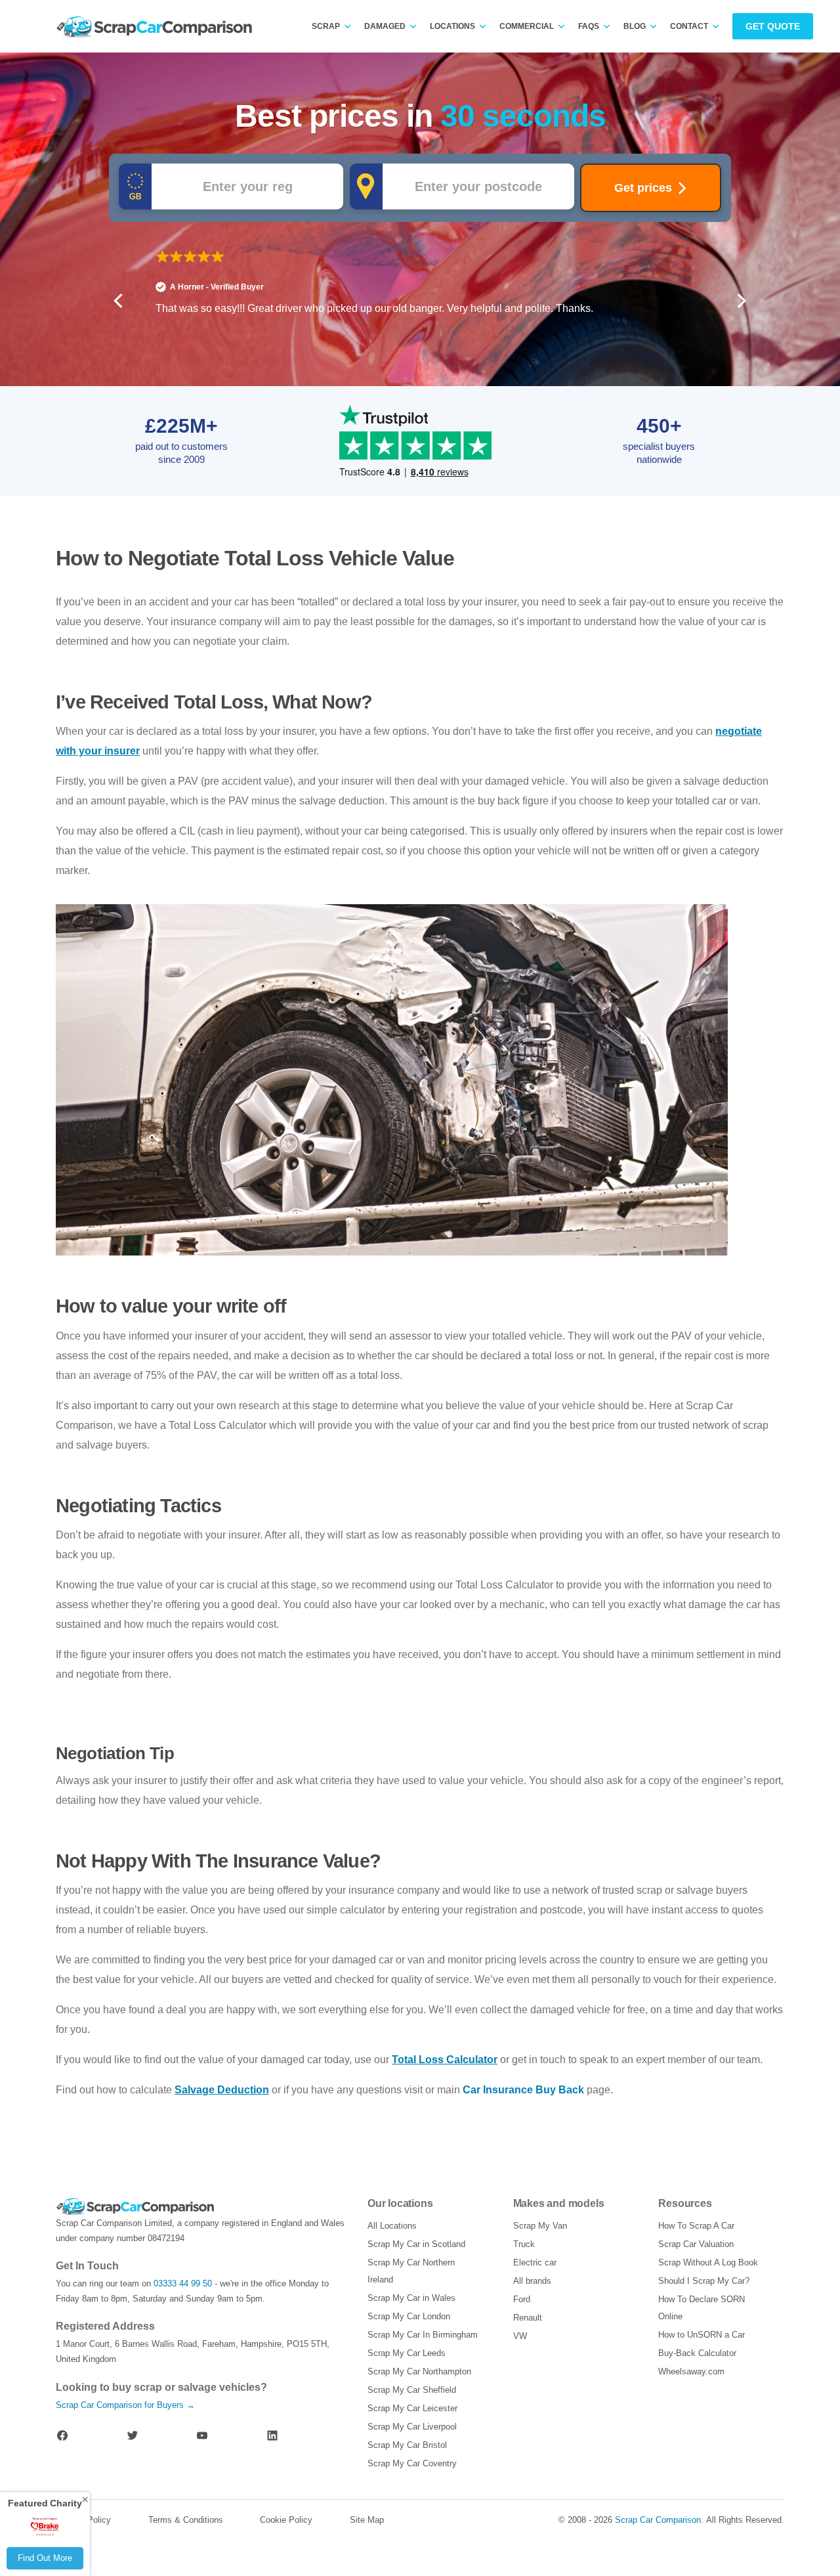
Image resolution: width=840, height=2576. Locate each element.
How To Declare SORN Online (702, 2308)
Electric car (535, 2262)
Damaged (385, 26)
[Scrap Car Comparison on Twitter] (133, 2435)
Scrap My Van (540, 2226)
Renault (528, 2318)
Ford (522, 2299)
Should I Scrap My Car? (704, 2281)
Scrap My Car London (409, 2316)
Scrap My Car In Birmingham (423, 2335)
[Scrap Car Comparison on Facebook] (62, 2435)
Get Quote (773, 26)
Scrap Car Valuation (696, 2244)
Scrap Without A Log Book (708, 2262)
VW (520, 2336)
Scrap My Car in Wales (411, 2298)
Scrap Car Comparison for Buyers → (125, 2405)
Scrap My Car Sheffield (412, 2390)
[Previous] (119, 301)
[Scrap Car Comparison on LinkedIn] (272, 2435)
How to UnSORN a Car (702, 2335)
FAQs (589, 26)
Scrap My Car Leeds (407, 2353)
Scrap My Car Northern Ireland (411, 2271)
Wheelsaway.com (691, 2371)
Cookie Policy (286, 2520)
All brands (532, 2281)
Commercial (527, 26)
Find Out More (45, 2558)
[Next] (740, 301)
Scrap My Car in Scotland (416, 2244)
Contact (689, 26)
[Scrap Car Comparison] (157, 27)
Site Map (367, 2520)
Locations (452, 26)
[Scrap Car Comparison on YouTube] (202, 2435)
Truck (524, 2244)
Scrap (326, 26)
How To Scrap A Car (696, 2226)
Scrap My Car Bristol (407, 2445)
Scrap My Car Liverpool (412, 2427)
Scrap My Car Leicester (412, 2408)
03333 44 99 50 (183, 2283)
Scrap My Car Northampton (419, 2371)
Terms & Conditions (186, 2520)
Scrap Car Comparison (658, 2520)
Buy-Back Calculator (697, 2353)
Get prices (643, 188)
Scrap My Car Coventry (412, 2463)
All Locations (392, 2226)
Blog (635, 26)
